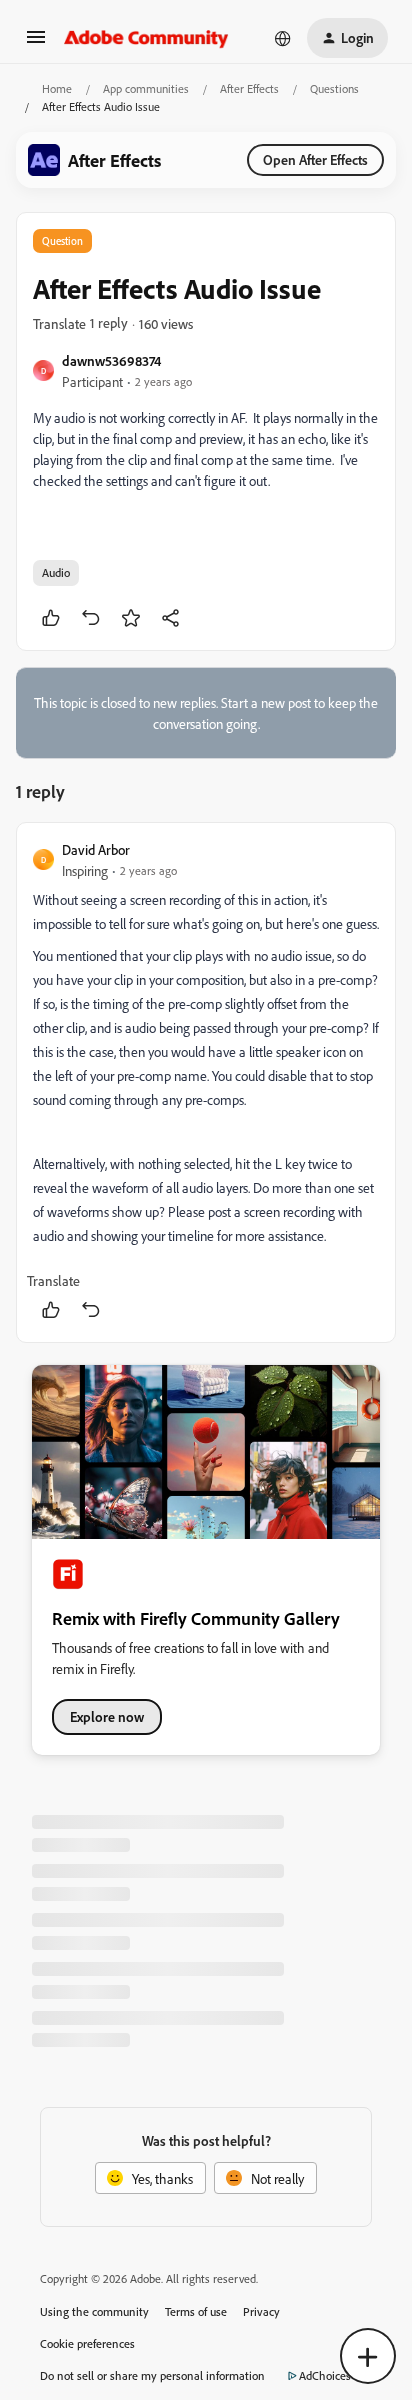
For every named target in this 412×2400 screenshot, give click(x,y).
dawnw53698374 (111, 360)
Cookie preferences (87, 2343)
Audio (56, 572)
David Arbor (96, 849)
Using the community (94, 2311)
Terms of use (196, 2311)
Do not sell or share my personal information (152, 2375)
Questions (334, 88)
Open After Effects (315, 159)
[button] (36, 43)
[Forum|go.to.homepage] (146, 38)
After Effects (249, 88)
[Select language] (283, 38)
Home (57, 88)
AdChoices (325, 2375)
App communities (146, 88)
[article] (206, 1082)
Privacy (261, 2311)
